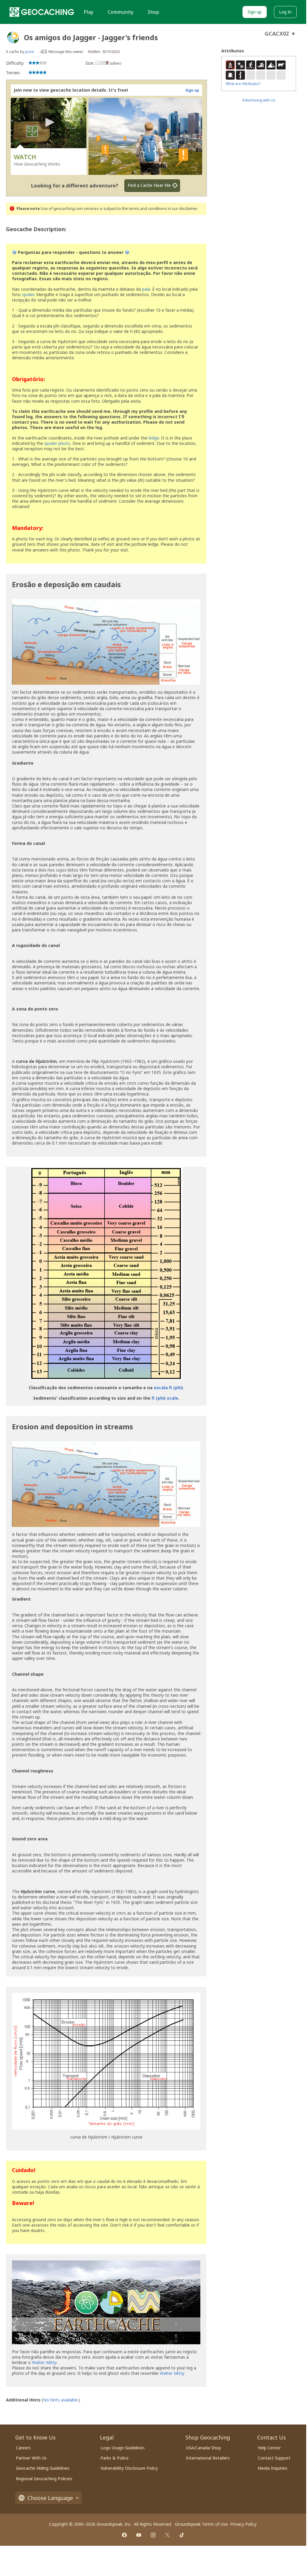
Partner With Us (31, 2458)
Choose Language (50, 2498)
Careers (23, 2448)
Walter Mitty (44, 2362)
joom (30, 52)
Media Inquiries (273, 2468)
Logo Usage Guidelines (123, 2448)
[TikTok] (182, 2535)
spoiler (28, 294)
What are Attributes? (243, 84)
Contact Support (274, 2458)
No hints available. (61, 2400)
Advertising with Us (259, 100)
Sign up (255, 12)
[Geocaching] (42, 12)
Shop (153, 12)
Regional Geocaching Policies (44, 2479)
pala (146, 289)
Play (89, 12)
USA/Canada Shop (203, 2448)
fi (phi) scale (165, 1398)
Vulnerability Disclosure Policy (129, 2468)
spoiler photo (57, 443)
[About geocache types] (13, 37)
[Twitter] (167, 2535)
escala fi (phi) (168, 1388)
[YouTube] (139, 2535)
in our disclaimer (182, 209)
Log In (285, 12)
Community (121, 12)
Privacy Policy (243, 2524)
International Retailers (208, 2458)
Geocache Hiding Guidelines (43, 2468)
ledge (154, 438)
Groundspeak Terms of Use (201, 2524)
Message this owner (66, 52)
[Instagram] (153, 2535)
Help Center (269, 2448)
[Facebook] (124, 2535)
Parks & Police (115, 2458)
